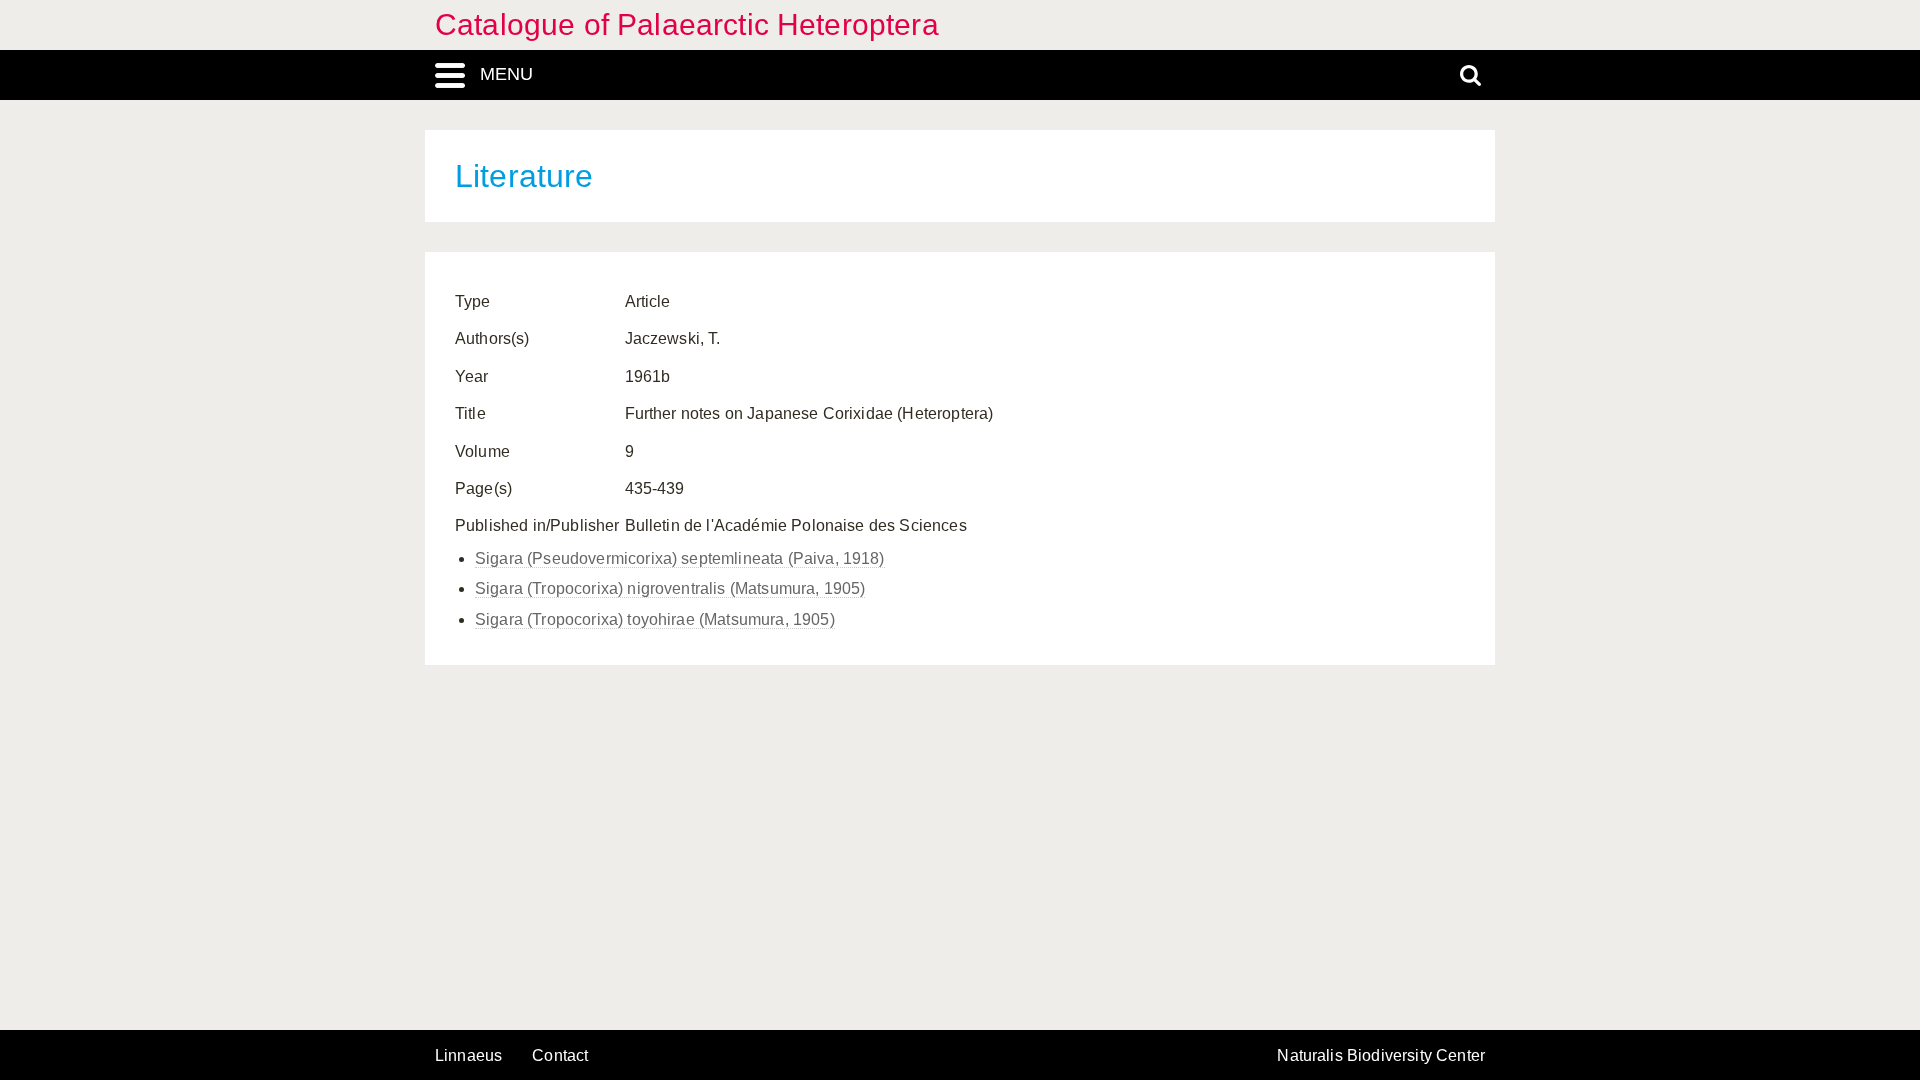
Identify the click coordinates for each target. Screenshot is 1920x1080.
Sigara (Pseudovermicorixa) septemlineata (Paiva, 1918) (680, 558)
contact (560, 1055)
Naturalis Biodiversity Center (1381, 1056)
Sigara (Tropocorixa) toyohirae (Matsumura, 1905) (655, 619)
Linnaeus (468, 1056)
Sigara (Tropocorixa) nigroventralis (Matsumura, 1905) (670, 588)
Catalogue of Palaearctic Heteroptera (687, 24)
